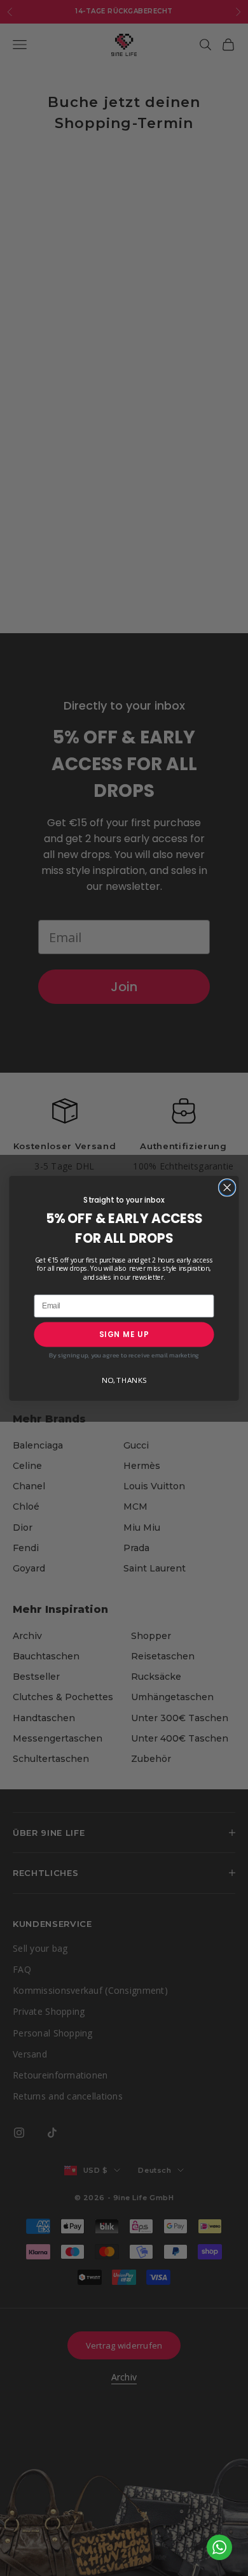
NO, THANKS (124, 1380)
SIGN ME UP (124, 1334)
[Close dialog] (227, 1187)
